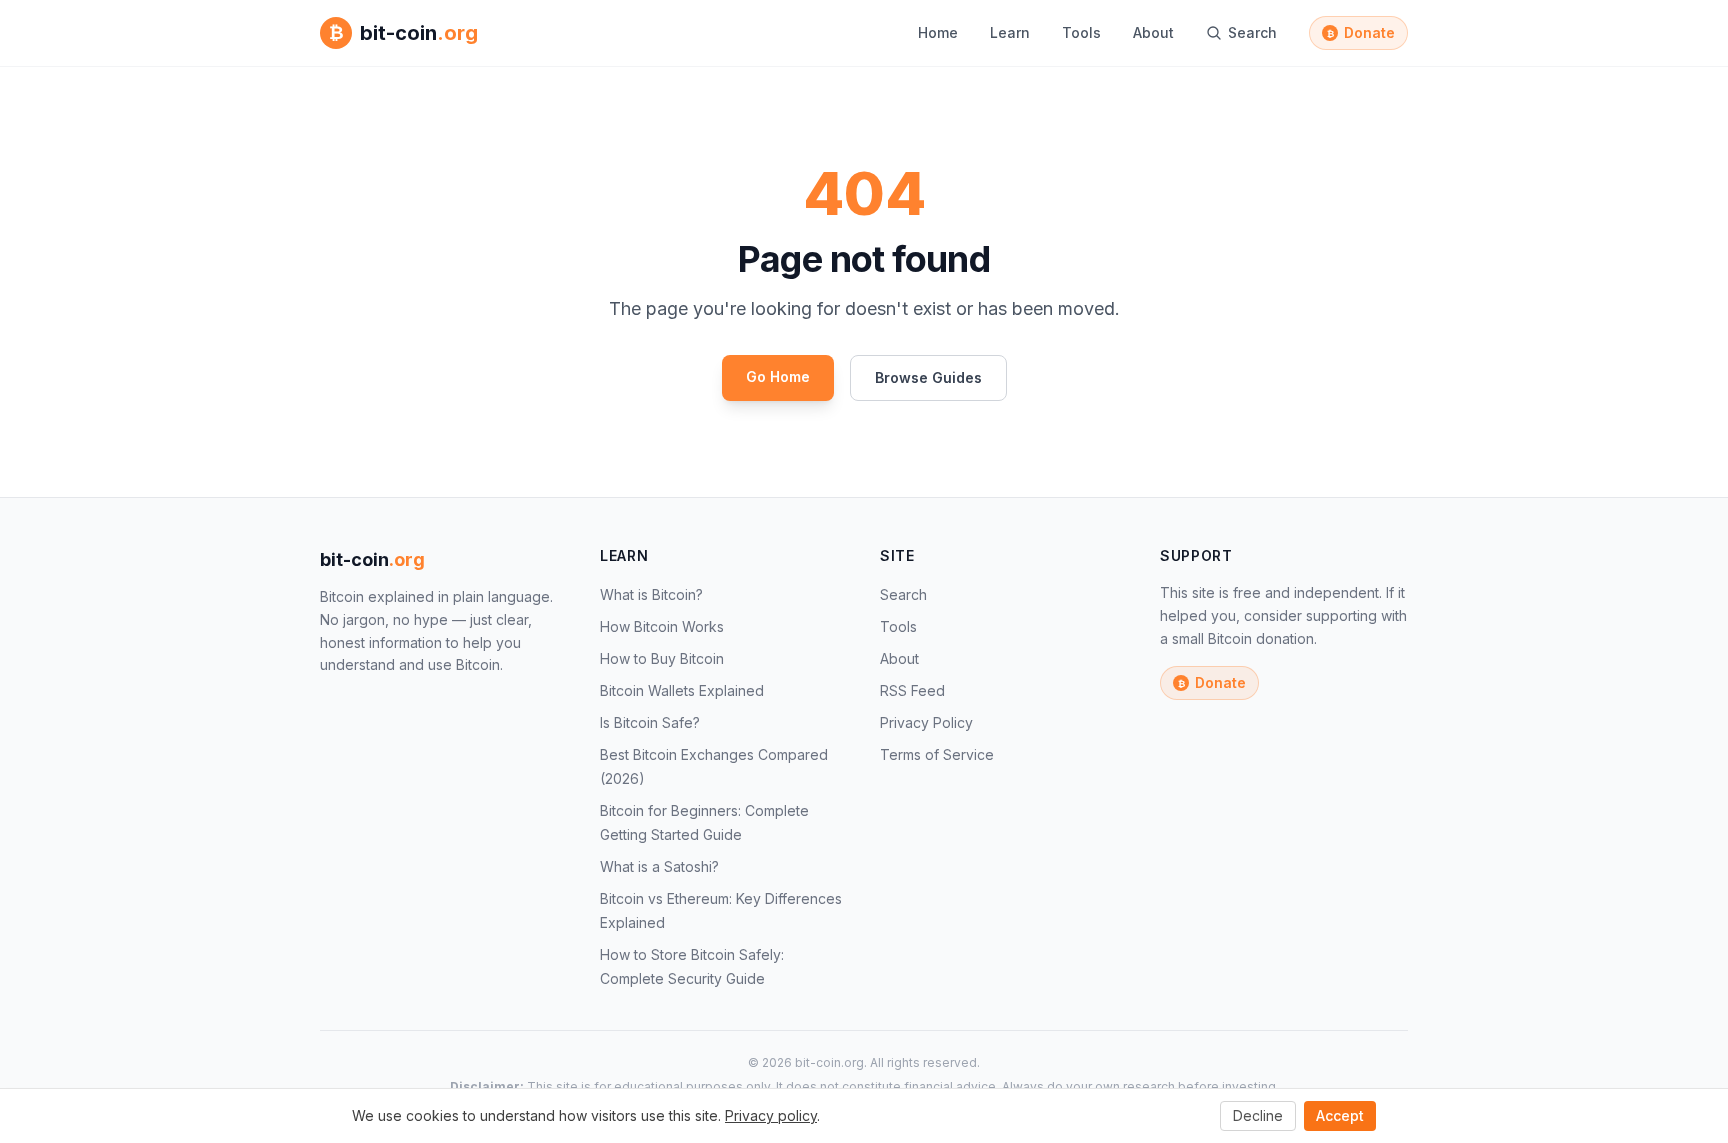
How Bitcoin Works (662, 626)
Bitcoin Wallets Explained (682, 690)
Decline (1258, 1115)
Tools (1081, 32)
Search (903, 594)
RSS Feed (912, 690)
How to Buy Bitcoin (662, 658)
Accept (1340, 1115)
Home (938, 32)
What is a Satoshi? (659, 866)
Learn (1010, 32)
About (1153, 32)
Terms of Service (937, 754)
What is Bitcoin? (651, 594)
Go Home (778, 376)
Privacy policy (771, 1115)
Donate (1361, 32)
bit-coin (372, 559)
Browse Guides (928, 377)
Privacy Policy (926, 722)
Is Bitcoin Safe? (650, 722)
